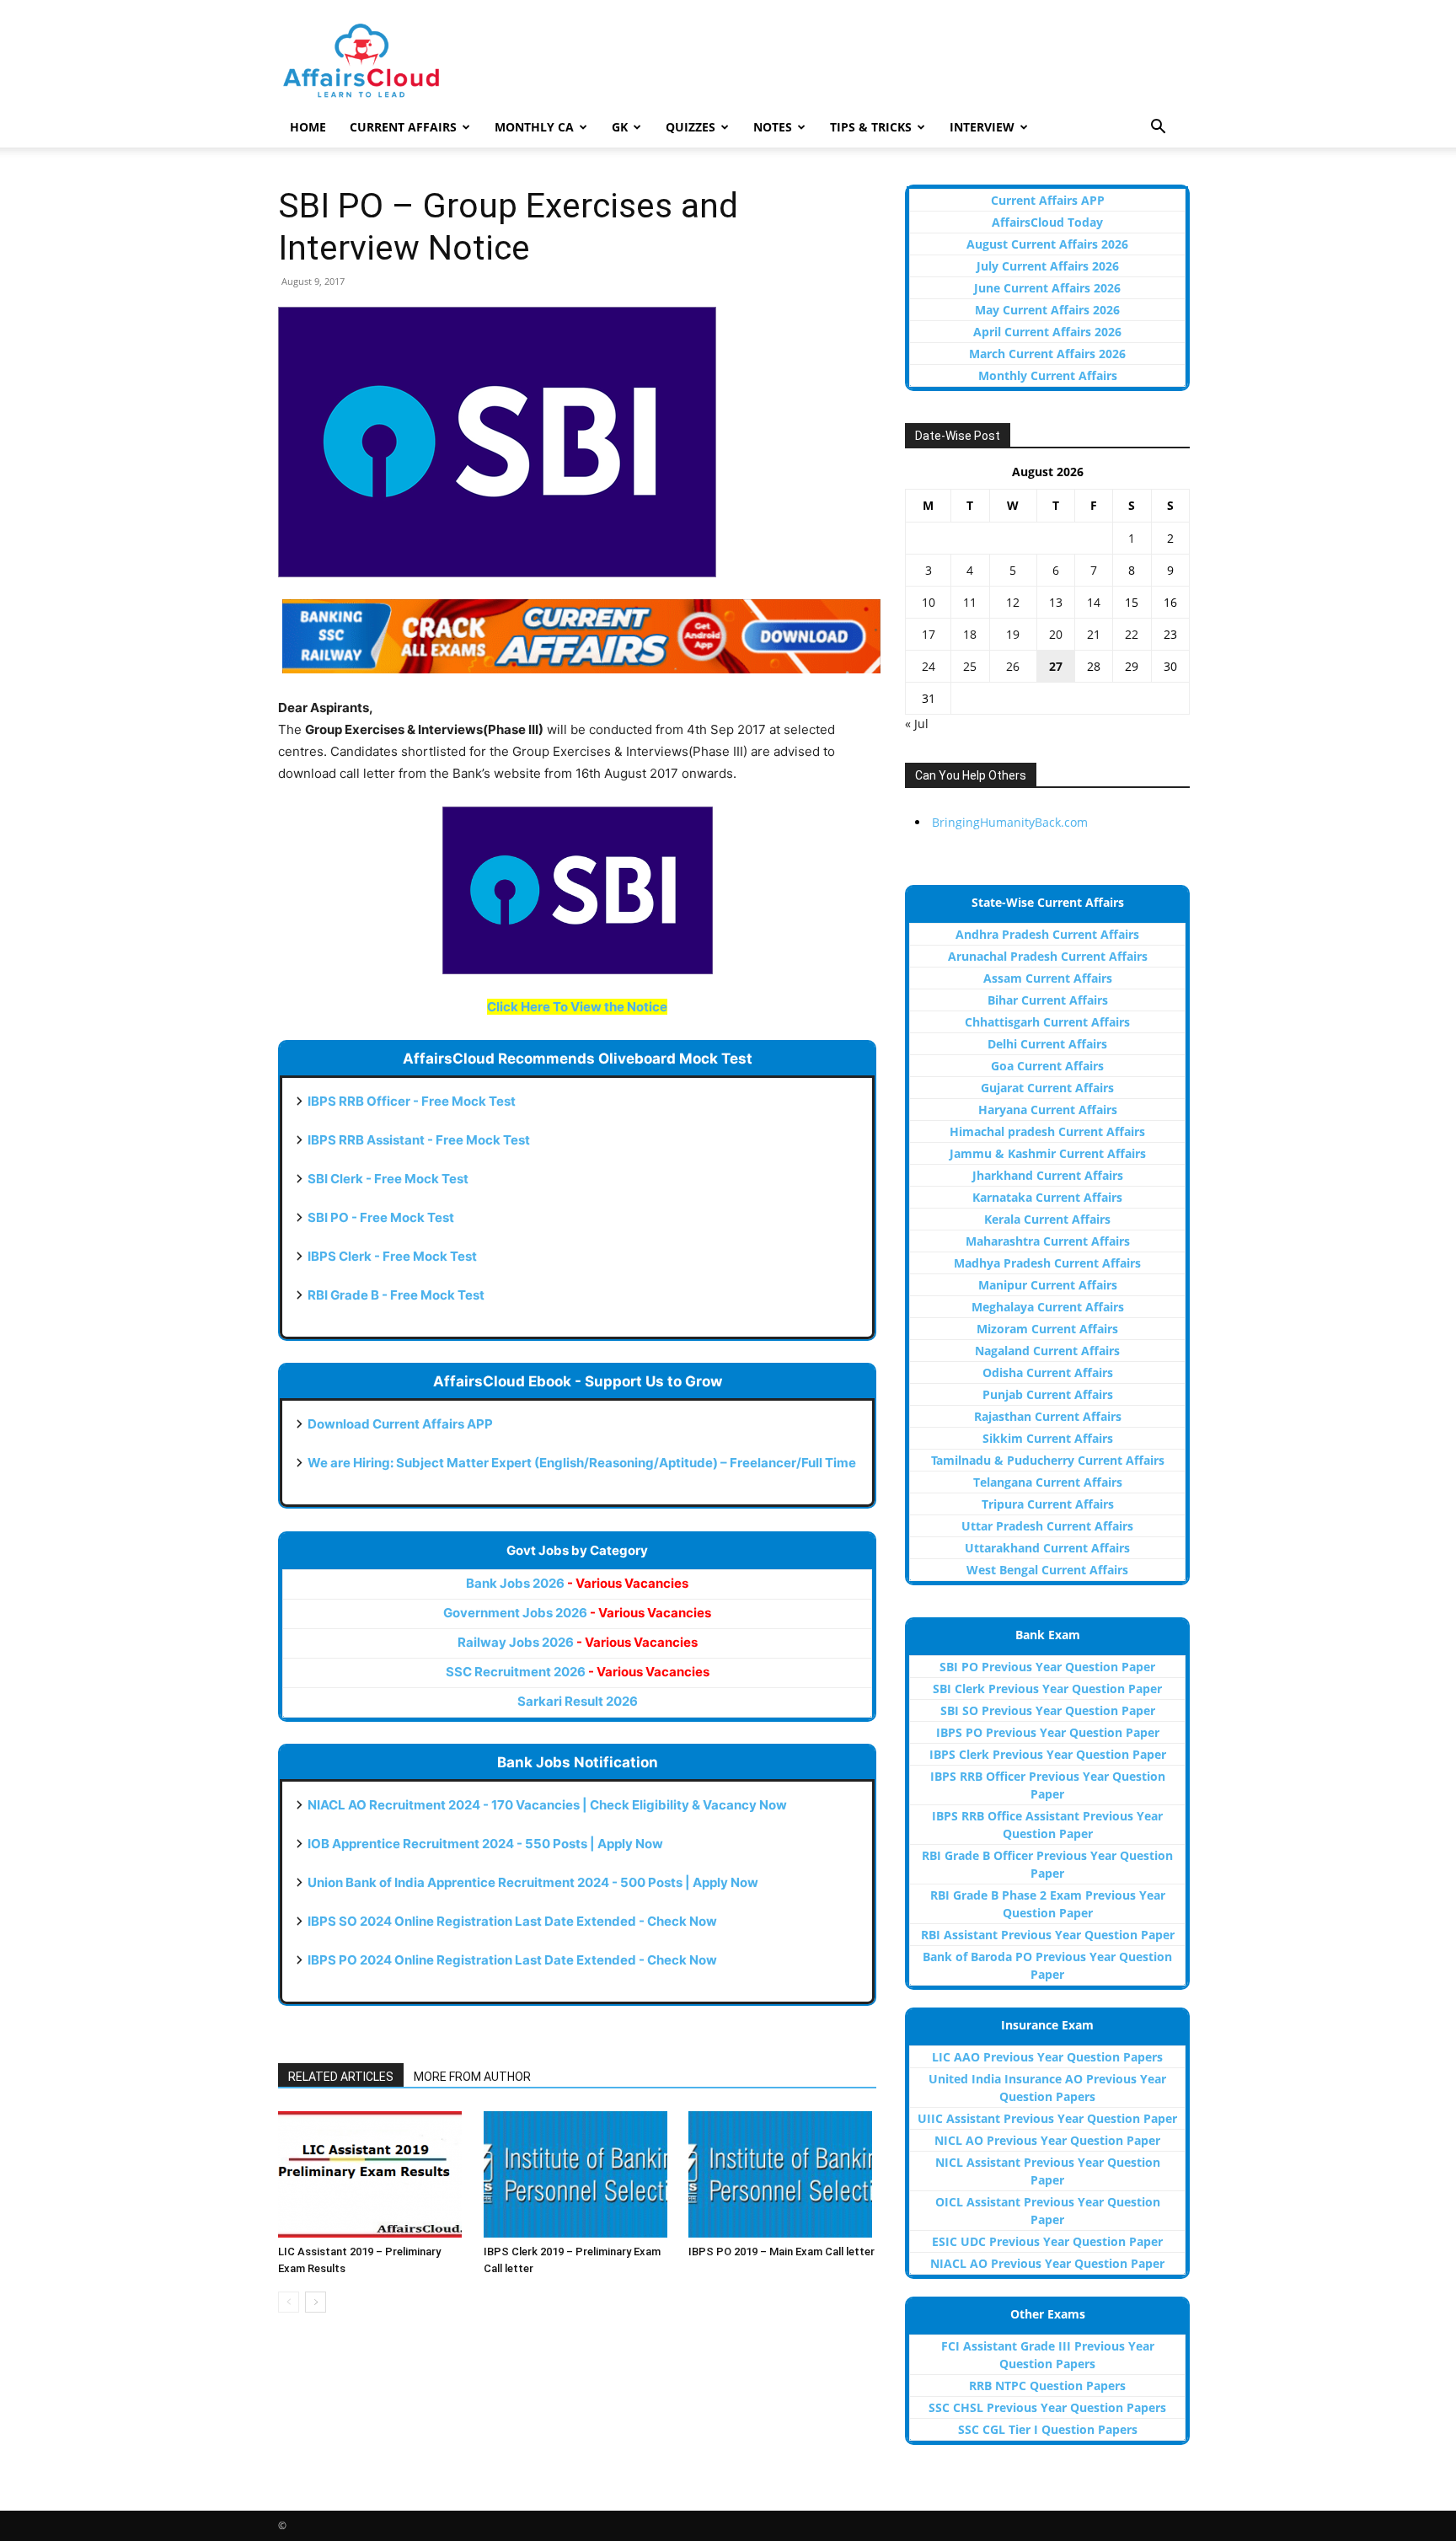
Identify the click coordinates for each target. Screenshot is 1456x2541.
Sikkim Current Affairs (1048, 1438)
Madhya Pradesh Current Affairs (1047, 1263)
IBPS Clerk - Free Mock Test (392, 1256)
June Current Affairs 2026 (1047, 288)
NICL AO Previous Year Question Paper (1047, 2140)
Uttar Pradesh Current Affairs (1047, 1526)
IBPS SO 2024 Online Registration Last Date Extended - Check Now (512, 1921)
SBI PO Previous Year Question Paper (1047, 1667)
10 (929, 602)
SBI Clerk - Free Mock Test (388, 1179)
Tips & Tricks (871, 127)
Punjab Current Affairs (1048, 1394)
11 (970, 602)
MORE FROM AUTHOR (472, 2077)
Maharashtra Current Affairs (1048, 1241)
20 (1056, 634)
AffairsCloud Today (1047, 222)
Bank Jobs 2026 (577, 1583)
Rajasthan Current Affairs (1048, 1416)
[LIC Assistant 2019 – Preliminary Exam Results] (372, 2174)
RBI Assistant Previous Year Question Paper (1048, 1935)
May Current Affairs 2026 (1047, 310)
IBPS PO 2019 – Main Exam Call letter (782, 2252)
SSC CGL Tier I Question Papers (1048, 2429)
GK (620, 127)
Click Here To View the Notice (577, 1007)
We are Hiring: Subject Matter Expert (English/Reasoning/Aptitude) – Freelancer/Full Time (582, 1463)
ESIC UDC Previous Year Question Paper (1047, 2241)
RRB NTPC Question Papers (1047, 2386)
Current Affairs (403, 127)
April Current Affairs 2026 (1047, 332)
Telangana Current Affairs (1048, 1482)
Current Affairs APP (1048, 200)
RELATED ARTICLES (341, 2077)
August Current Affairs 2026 (1047, 244)
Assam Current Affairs (1048, 978)
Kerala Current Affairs (1047, 1219)
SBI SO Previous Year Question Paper (1048, 1710)
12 (1013, 602)
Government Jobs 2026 (577, 1613)
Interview (982, 127)
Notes (773, 127)
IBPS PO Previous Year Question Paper (1048, 1732)
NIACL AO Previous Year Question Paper (1047, 2263)
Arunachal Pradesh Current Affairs (1048, 956)
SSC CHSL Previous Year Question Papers (1047, 2407)
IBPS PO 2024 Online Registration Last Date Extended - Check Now (512, 1960)
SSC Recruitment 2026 (578, 1672)
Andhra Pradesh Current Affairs (1047, 934)
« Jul (917, 724)
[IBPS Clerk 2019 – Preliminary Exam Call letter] (578, 2174)
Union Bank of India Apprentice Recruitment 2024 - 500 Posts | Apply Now (533, 1882)
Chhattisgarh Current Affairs (1047, 1022)
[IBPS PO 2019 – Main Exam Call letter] (782, 2174)
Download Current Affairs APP (400, 1424)
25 (970, 666)
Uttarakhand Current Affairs (1047, 1548)
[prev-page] (289, 2302)
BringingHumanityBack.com (1010, 822)
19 (1013, 634)
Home (308, 127)
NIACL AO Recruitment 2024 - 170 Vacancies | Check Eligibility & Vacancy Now (547, 1805)
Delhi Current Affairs (1047, 1044)
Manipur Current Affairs (1048, 1285)
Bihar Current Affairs (1048, 1000)
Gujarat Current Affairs (1047, 1088)
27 (1056, 666)
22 (1132, 634)
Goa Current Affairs (1047, 1066)
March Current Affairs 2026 (1047, 354)
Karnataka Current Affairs (1047, 1197)
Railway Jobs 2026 (578, 1642)
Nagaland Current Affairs (1047, 1351)
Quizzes (691, 127)
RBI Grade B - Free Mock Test (396, 1295)
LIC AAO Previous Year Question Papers (1047, 2057)
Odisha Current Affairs (1048, 1372)
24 (929, 666)
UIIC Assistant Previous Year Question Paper (1047, 2118)
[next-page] (316, 2302)
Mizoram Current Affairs (1047, 1329)
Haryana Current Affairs (1048, 1110)
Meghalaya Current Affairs (1048, 1307)
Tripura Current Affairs (1048, 1504)
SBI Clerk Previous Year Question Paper (1047, 1689)
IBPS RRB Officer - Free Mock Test (412, 1101)
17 (929, 634)
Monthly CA (534, 127)
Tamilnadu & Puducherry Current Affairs (1048, 1460)
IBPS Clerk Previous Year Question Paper (1048, 1754)
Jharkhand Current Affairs (1048, 1175)
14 (1094, 602)
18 (970, 634)
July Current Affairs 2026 (1048, 266)
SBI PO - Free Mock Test (381, 1217)
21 (1094, 634)
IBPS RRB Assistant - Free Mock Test (419, 1140)
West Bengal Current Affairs (1047, 1570)
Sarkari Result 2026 (578, 1701)
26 (1013, 666)
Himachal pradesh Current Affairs (1047, 1131)
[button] (1158, 129)
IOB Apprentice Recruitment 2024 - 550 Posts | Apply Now (485, 1844)
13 (1056, 602)
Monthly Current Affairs (1048, 375)
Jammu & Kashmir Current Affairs (1048, 1153)
